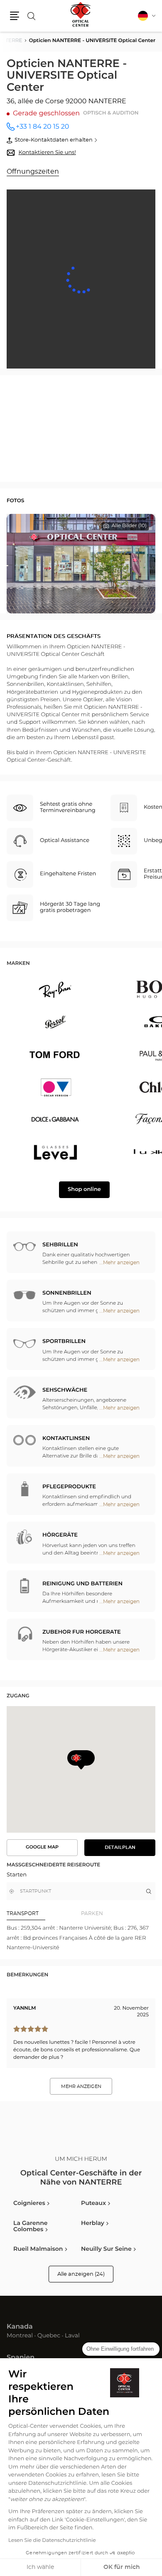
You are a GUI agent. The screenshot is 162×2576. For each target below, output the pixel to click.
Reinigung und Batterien (82, 1584)
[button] (15, 16)
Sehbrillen (60, 1245)
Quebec (49, 2336)
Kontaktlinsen (66, 1439)
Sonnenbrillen (67, 1293)
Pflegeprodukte (69, 1487)
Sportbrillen (64, 1342)
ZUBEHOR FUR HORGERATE (82, 1632)
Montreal (20, 2336)
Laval (72, 2336)
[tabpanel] (81, 1938)
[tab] (44, 1913)
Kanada (20, 2327)
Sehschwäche (65, 1390)
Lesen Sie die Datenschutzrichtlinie (52, 2541)
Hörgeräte (60, 1535)
